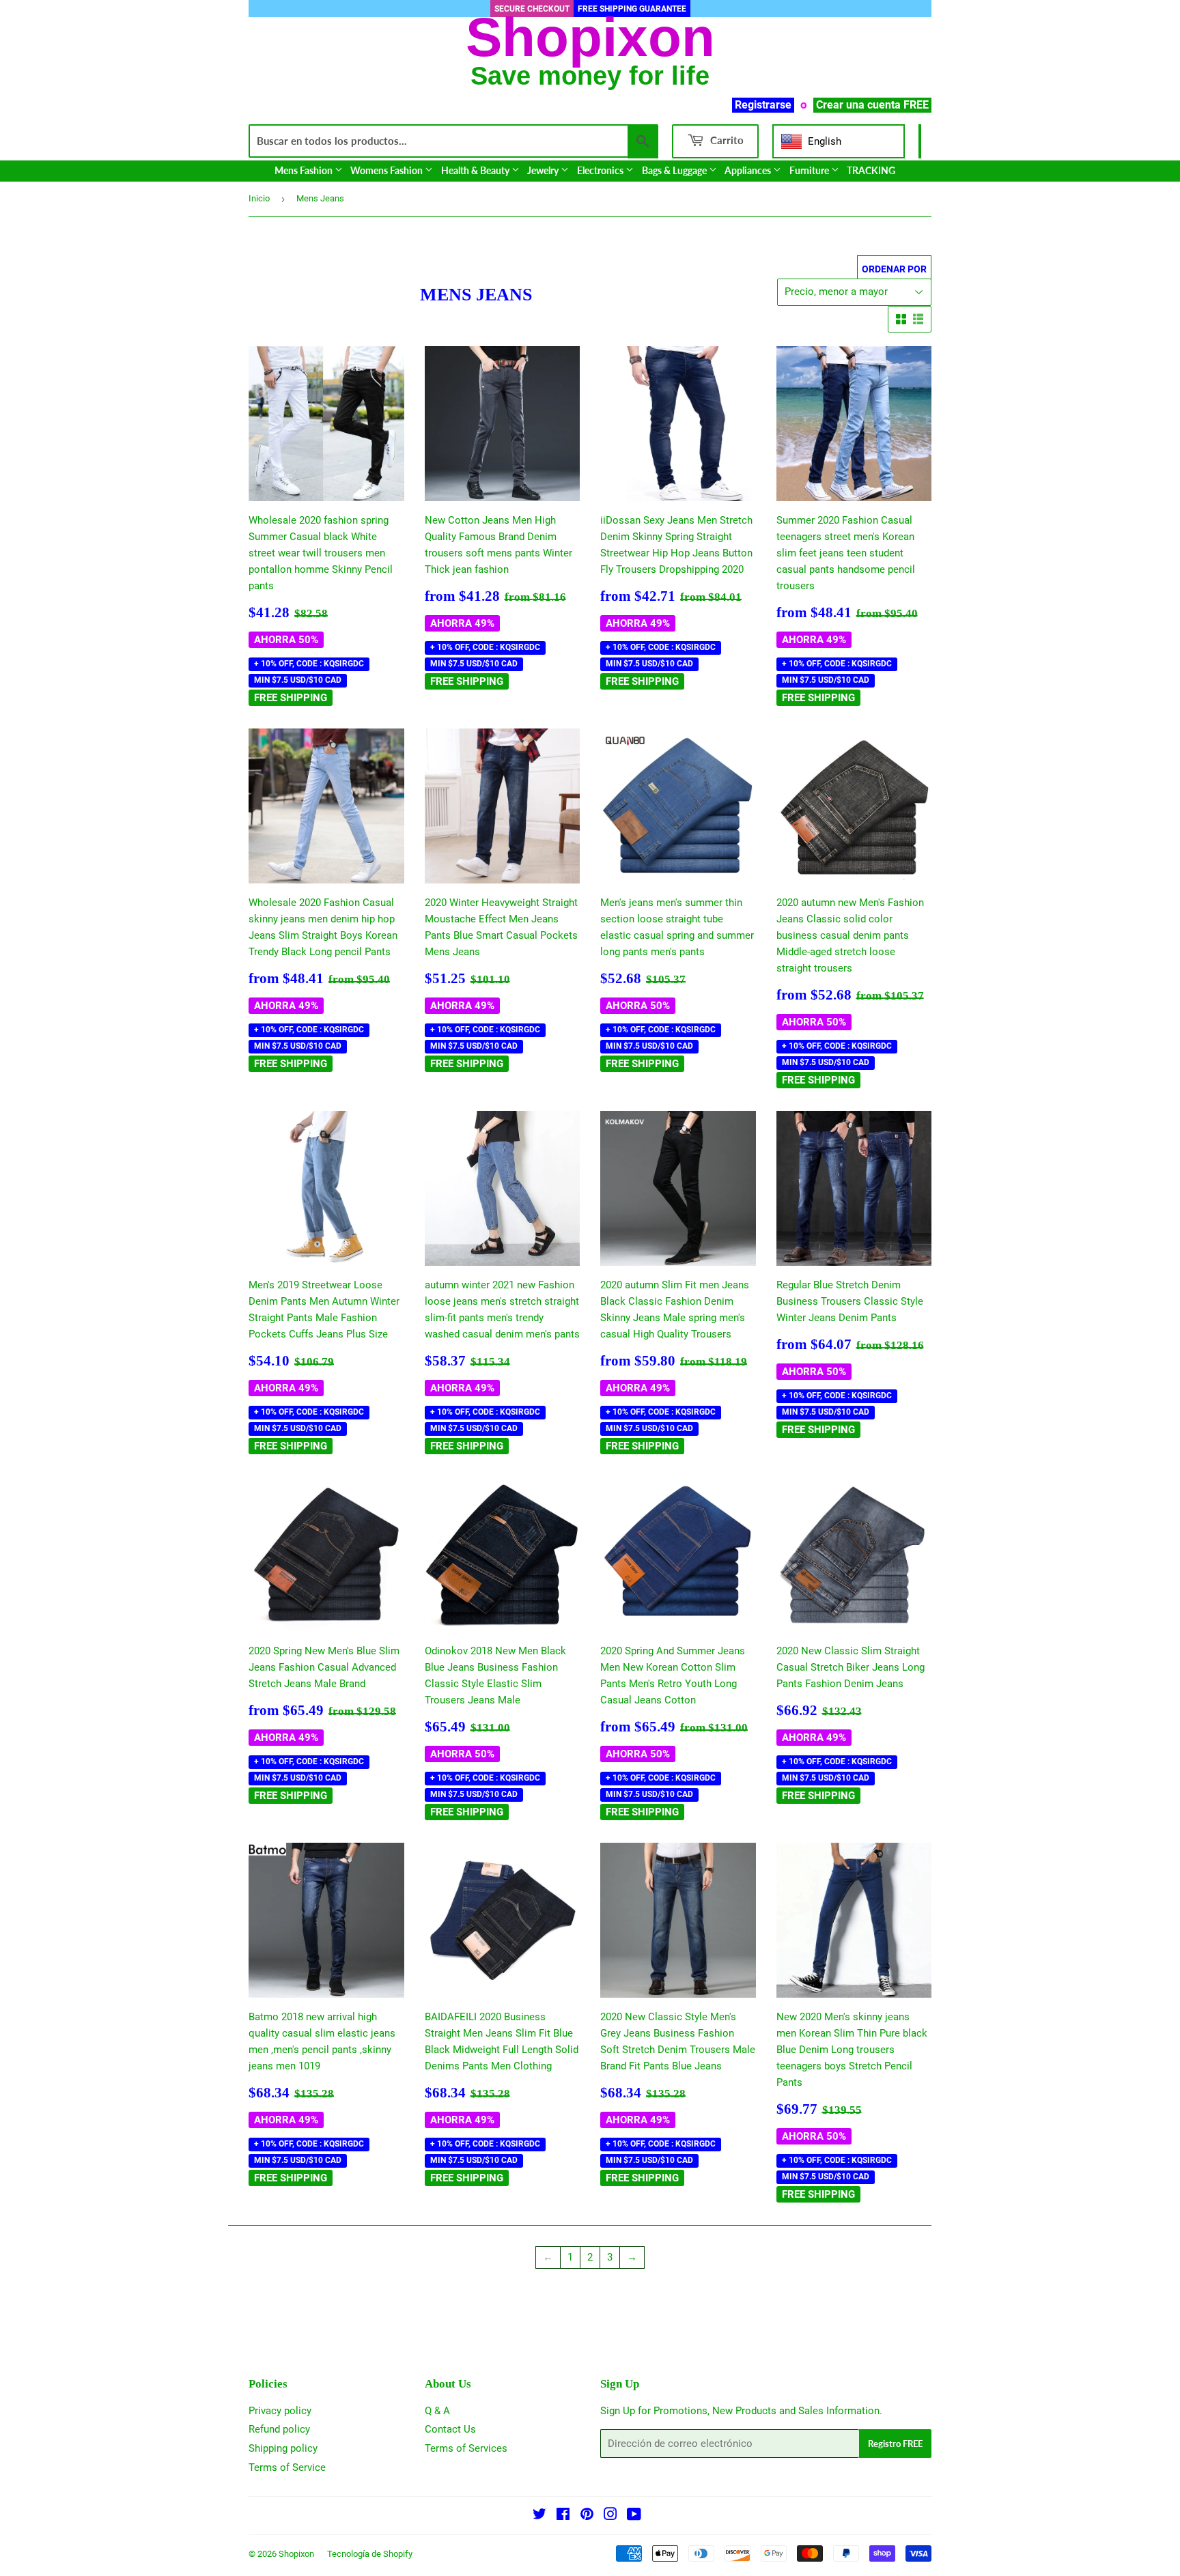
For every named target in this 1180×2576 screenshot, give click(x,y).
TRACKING (871, 170)
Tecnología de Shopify (370, 2554)
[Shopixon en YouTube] (634, 2516)
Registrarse (763, 105)
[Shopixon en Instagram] (610, 2516)
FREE (916, 105)
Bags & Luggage (675, 170)
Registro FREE (895, 2444)
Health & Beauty (476, 170)
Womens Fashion (388, 170)
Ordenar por (894, 269)
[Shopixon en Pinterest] (587, 2516)
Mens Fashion (305, 170)
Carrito (726, 140)
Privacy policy (280, 2411)
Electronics (601, 170)
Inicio (259, 198)
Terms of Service (287, 2467)
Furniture (810, 170)
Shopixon (296, 2554)
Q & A (437, 2411)
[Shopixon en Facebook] (563, 2516)
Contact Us (450, 2429)
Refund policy (279, 2429)
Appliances (749, 170)
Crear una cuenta (858, 105)
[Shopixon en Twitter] (539, 2516)
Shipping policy (283, 2448)
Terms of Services (466, 2448)
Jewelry (544, 170)
